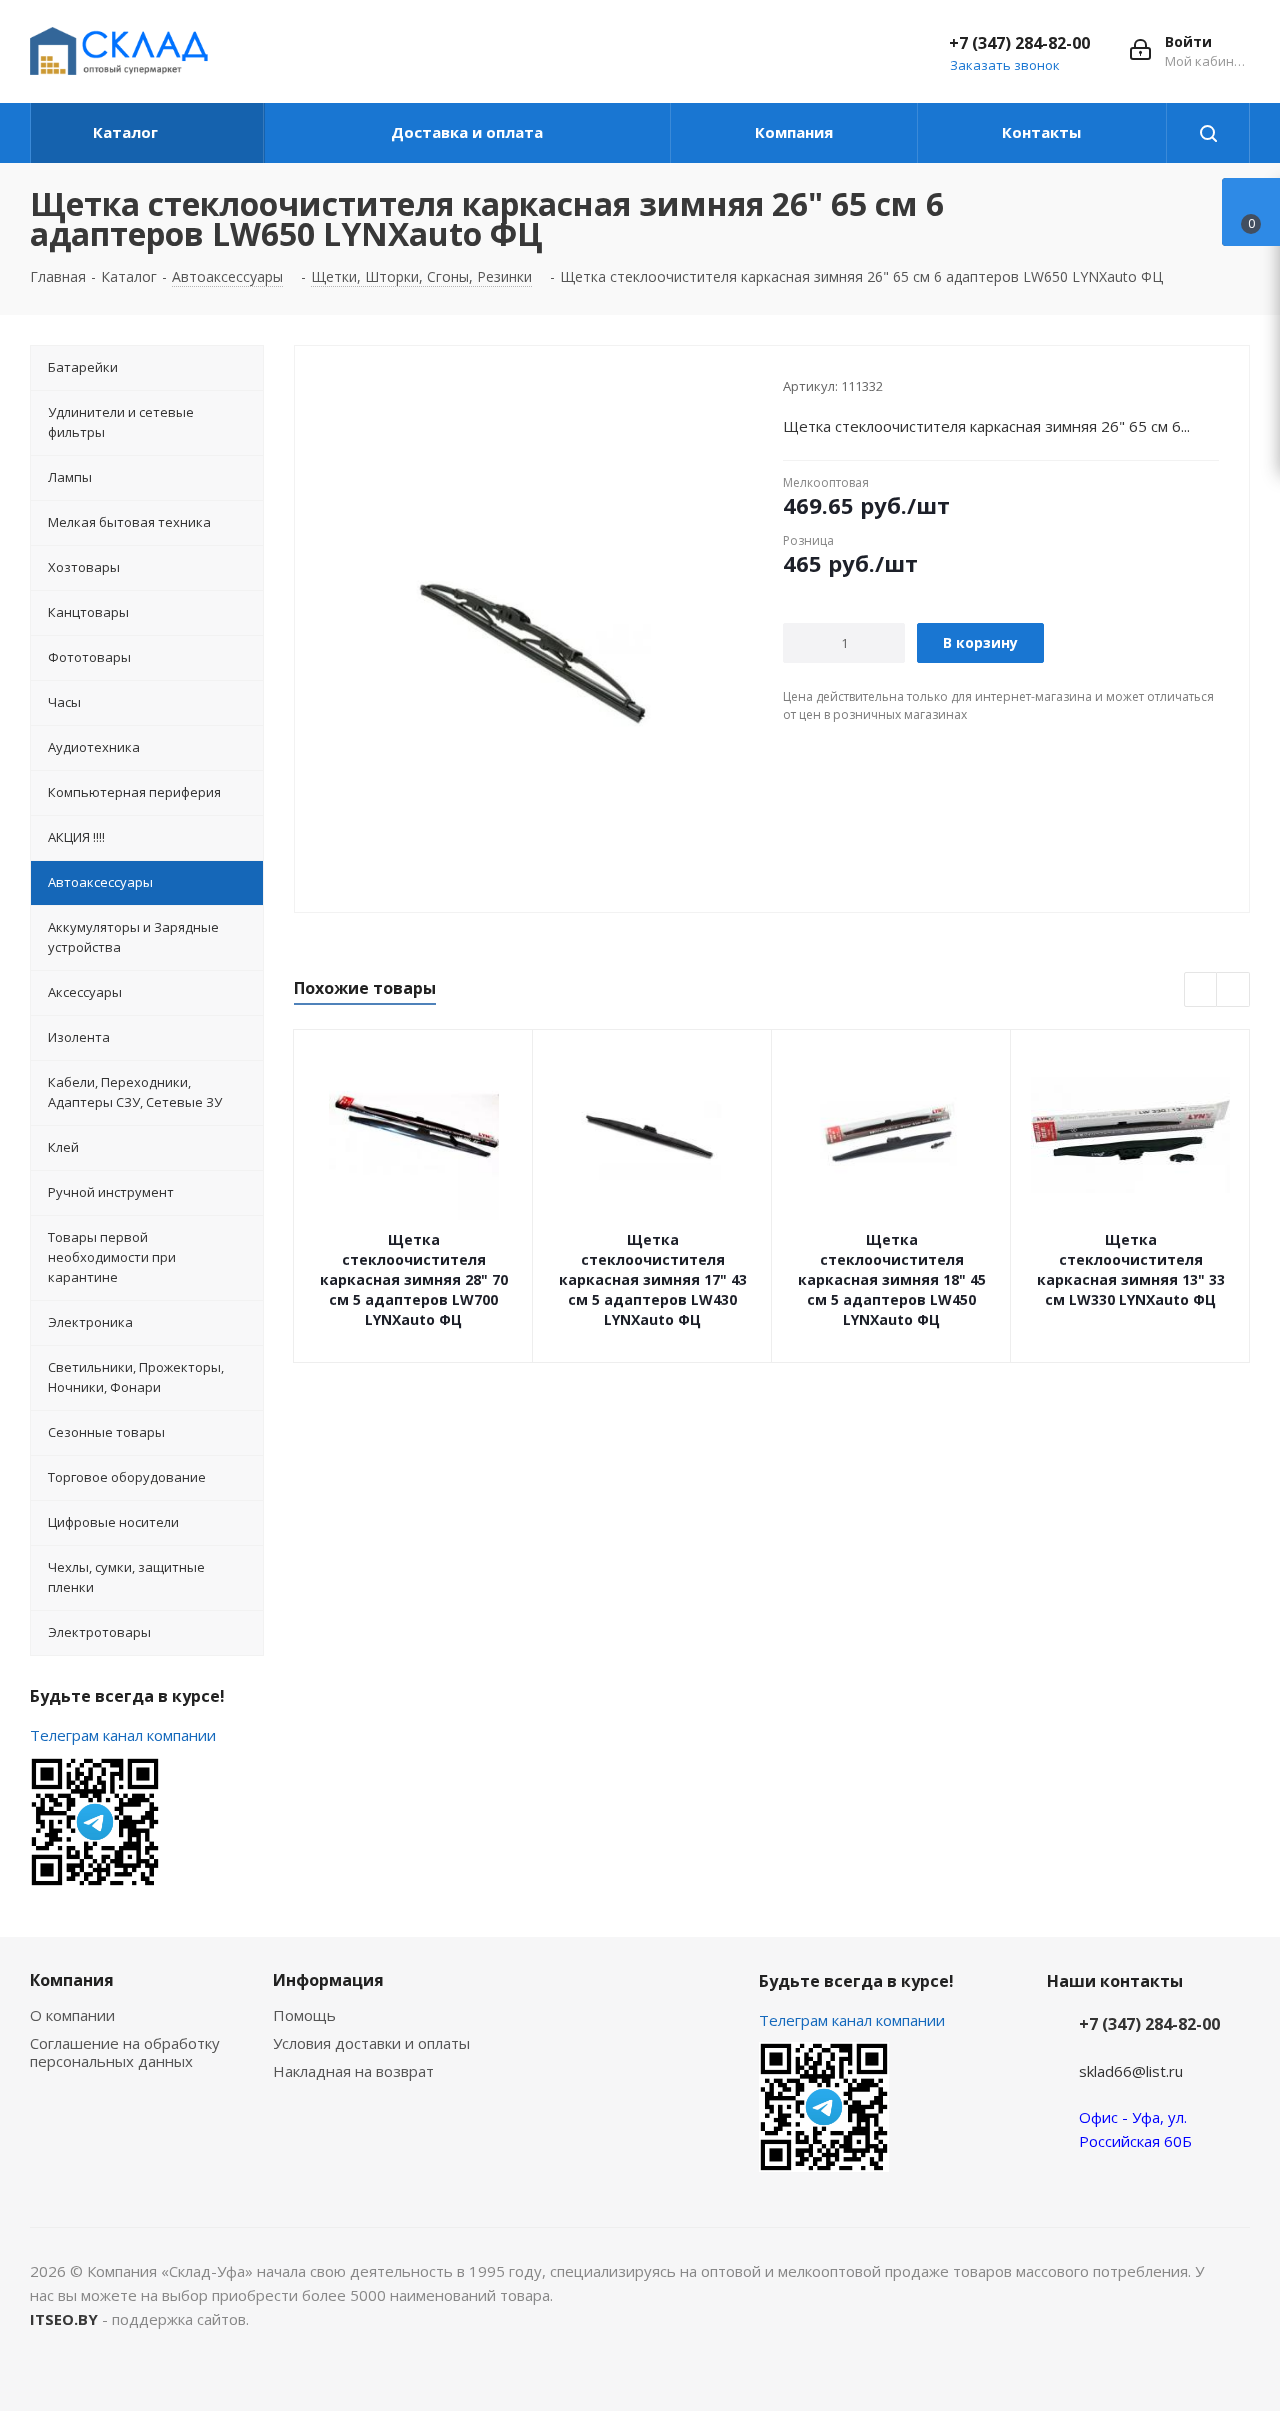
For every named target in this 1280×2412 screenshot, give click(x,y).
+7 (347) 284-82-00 (1019, 43)
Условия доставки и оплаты (371, 2043)
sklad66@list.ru (1131, 2071)
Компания (72, 1980)
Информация (328, 1980)
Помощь (304, 2015)
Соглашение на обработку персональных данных (125, 2052)
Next (1233, 990)
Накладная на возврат (353, 2071)
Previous (1201, 990)
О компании (72, 2015)
